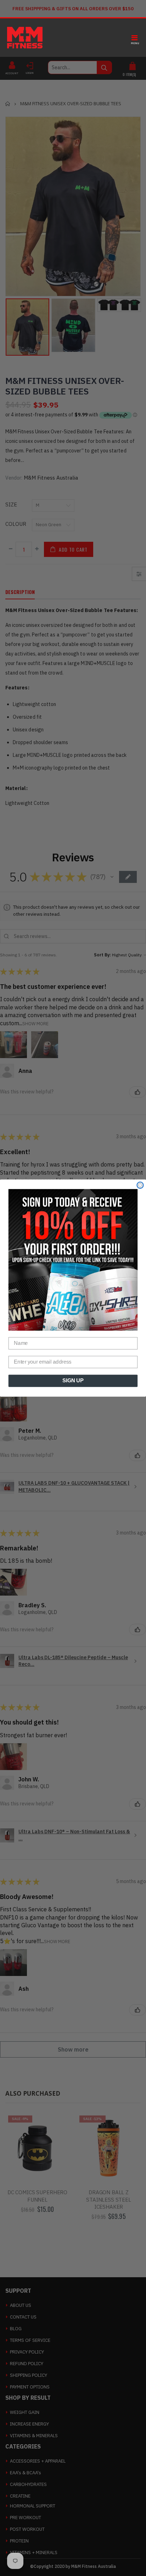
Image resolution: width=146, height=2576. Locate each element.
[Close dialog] (140, 1185)
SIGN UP (73, 1381)
